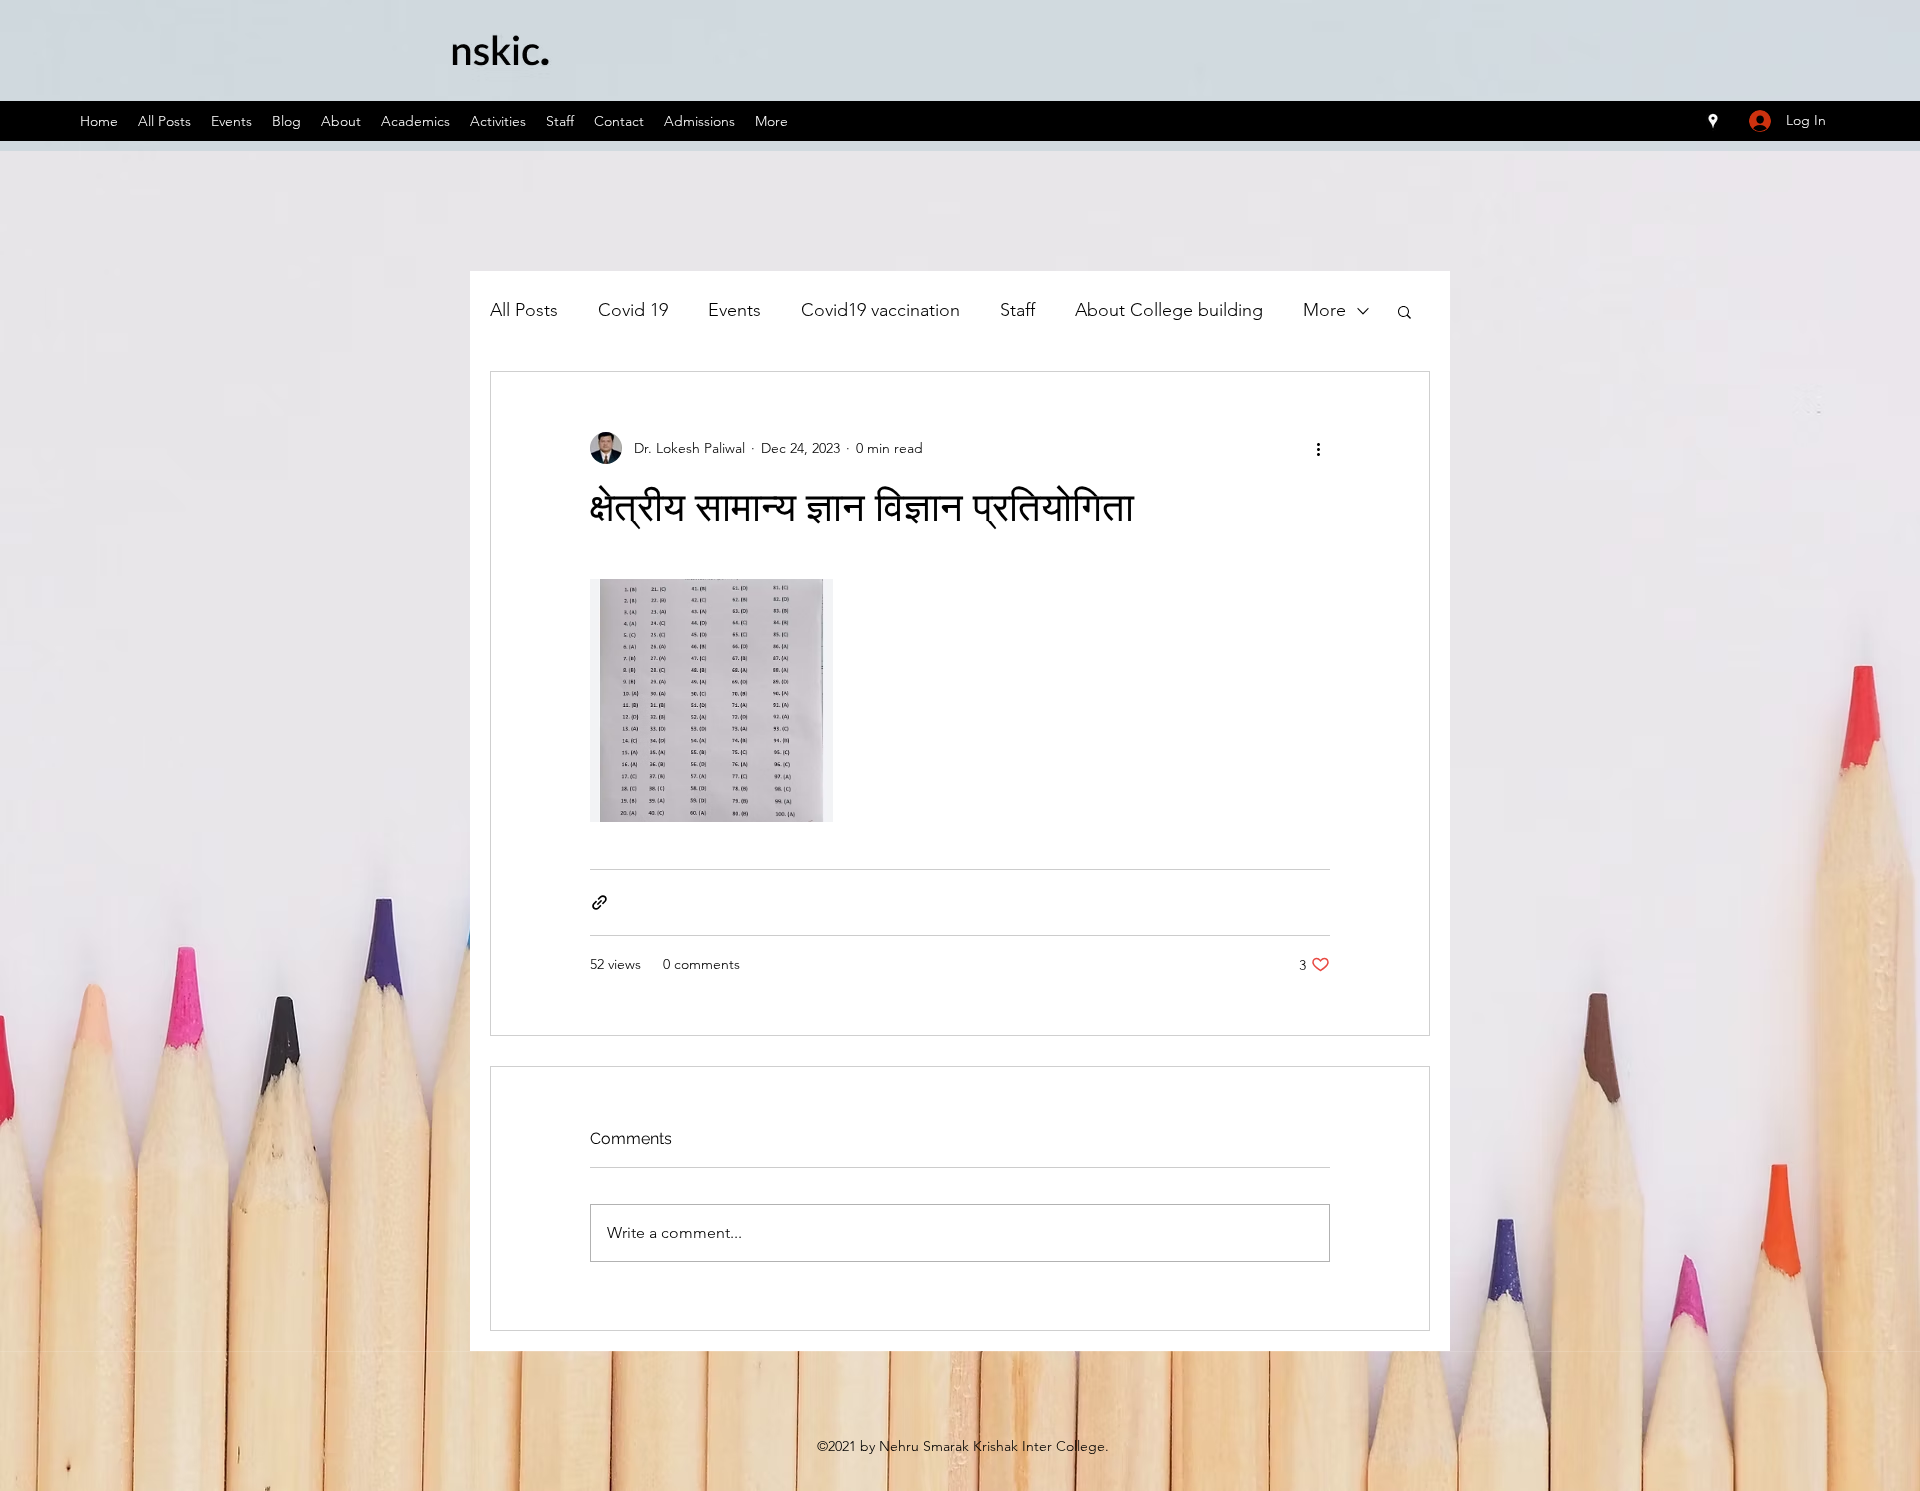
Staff (1017, 310)
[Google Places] (1713, 121)
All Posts (524, 310)
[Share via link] (599, 902)
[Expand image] (711, 700)
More (1324, 310)
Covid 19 (633, 310)
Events (734, 310)
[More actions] (1318, 448)
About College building (1169, 310)
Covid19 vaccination (880, 310)
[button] (1404, 311)
